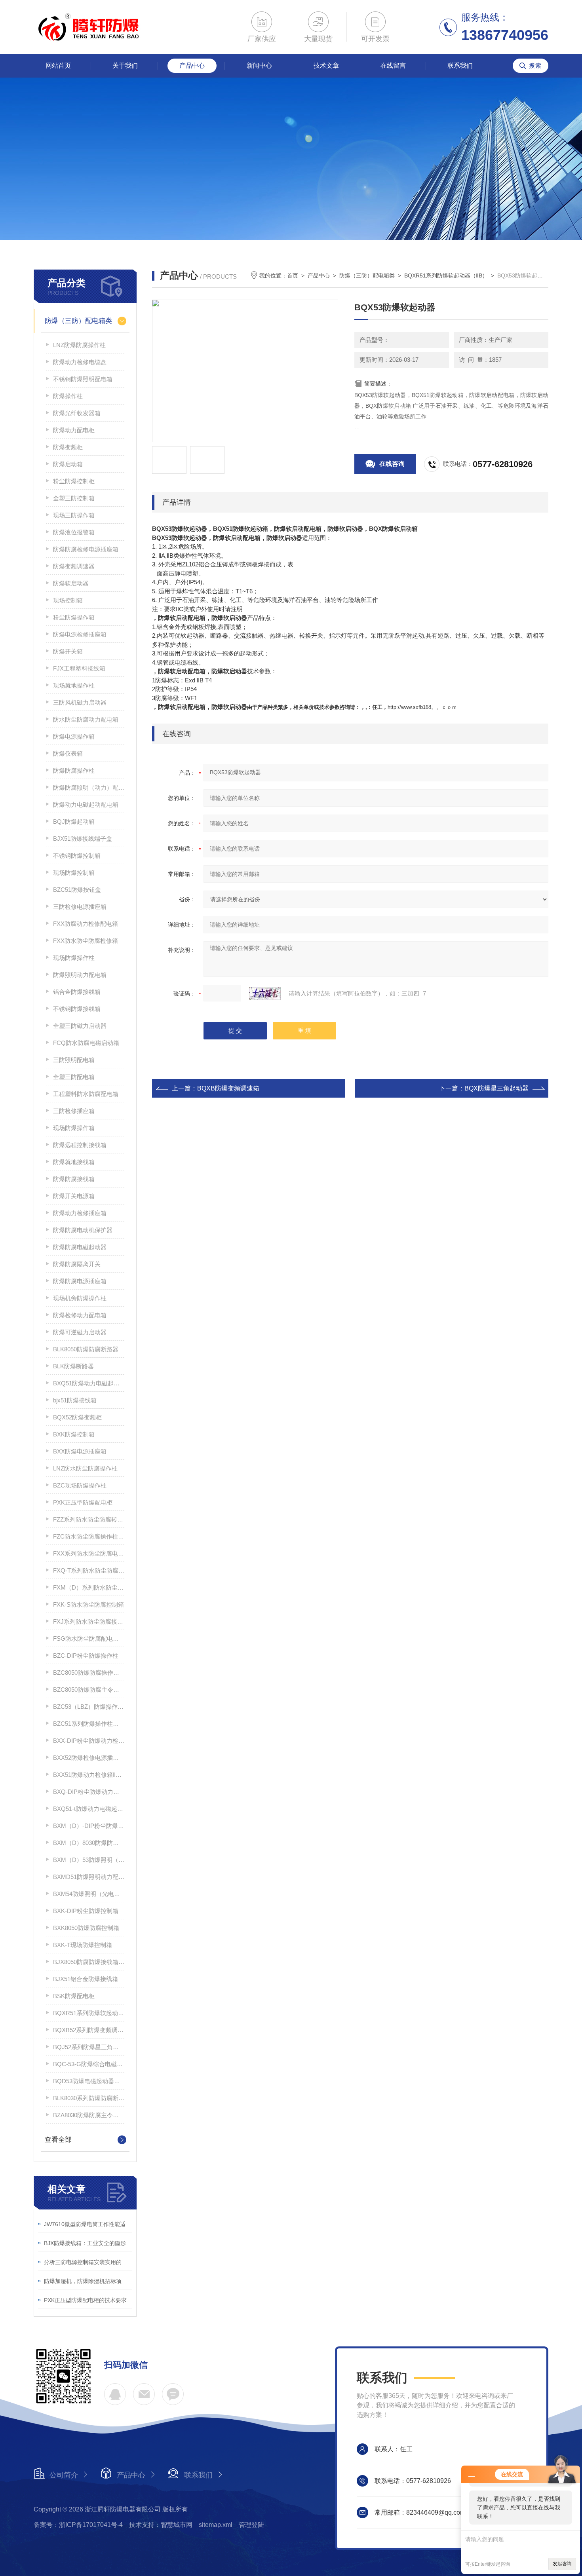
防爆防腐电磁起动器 (80, 1247)
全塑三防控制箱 (74, 498)
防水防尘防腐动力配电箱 (86, 719)
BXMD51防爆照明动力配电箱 (89, 1877)
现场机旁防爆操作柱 (80, 1298)
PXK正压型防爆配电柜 (83, 1502)
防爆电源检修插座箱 (80, 634)
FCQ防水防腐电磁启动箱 (86, 1043)
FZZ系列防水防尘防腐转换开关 (89, 1519)
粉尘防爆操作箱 (74, 617)
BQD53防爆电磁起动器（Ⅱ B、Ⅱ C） (89, 2081)
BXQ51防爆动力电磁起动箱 (89, 1383)
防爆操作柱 (68, 396)
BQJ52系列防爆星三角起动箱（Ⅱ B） (89, 2047)
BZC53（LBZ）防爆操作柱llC (89, 1707)
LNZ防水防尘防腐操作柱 (85, 1468)
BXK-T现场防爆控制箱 (83, 1945)
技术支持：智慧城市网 (161, 2525)
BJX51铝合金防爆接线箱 (86, 1979)
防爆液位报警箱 (74, 532)
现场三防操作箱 (74, 515)
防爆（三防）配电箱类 (78, 321)
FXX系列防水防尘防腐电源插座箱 (89, 1553)
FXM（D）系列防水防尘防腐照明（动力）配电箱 (89, 1587)
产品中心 (192, 66)
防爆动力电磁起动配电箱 (86, 805)
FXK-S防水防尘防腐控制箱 (88, 1604)
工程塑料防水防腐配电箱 (86, 1094)
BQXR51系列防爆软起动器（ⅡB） (89, 2013)
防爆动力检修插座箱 (80, 1213)
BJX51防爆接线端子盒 (83, 839)
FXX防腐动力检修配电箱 (86, 924)
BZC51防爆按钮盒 (77, 890)
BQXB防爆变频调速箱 (228, 1088)
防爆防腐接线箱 (74, 1179)
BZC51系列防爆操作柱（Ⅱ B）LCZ (89, 1724)
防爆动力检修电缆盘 (80, 362)
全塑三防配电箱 (74, 1077)
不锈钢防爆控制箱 (77, 856)
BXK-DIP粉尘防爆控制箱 (86, 1911)
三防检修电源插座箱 (80, 907)
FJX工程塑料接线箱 (79, 668)
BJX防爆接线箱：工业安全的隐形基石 (88, 2243)
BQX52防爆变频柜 (77, 1417)
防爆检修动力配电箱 (80, 1315)
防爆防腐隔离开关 (77, 1264)
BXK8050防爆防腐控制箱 (86, 1928)
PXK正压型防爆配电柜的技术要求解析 (88, 2300)
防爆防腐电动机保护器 (83, 1230)
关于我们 (125, 66)
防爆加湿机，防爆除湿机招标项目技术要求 (88, 2281)
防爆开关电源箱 (74, 1196)
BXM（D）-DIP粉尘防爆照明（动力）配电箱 (89, 1826)
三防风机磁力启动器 (80, 702)
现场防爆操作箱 (74, 1128)
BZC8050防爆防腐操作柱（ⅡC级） (89, 1673)
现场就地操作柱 (74, 685)
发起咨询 (562, 2564)
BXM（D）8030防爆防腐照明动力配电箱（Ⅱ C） (89, 1843)
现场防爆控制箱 (74, 873)
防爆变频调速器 (74, 566)
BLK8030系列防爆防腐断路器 (89, 2098)
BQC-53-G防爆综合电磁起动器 (89, 2064)
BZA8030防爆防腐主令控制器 (89, 2115)
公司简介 (64, 2475)
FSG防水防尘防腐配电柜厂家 (89, 1638)
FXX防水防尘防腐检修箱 (86, 941)
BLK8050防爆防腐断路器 (86, 1349)
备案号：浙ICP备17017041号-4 (78, 2525)
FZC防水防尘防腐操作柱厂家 (89, 1536)
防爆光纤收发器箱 (77, 413)
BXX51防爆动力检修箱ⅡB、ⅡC (89, 1775)
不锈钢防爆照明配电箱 (83, 379)
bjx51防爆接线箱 (75, 1400)
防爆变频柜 (68, 447)
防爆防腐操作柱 (74, 770)
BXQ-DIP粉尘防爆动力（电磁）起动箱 (89, 1792)
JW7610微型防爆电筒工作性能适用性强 (88, 2224)
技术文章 (326, 66)
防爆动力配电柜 (74, 430)
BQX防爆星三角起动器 (496, 1088)
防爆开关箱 (68, 651)
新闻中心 (259, 66)
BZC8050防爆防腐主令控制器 (89, 1690)
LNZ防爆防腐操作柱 (79, 345)
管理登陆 (251, 2525)
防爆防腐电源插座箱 (80, 1281)
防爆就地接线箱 (74, 1162)
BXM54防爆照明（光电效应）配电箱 (89, 1894)
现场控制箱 (68, 600)
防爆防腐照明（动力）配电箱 (89, 787)
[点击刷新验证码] (265, 994)
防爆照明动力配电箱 (80, 975)
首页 (293, 275)
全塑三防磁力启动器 (80, 1026)
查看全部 (58, 2140)
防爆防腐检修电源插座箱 (86, 549)
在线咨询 (392, 464)
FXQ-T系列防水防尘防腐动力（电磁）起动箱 (89, 1570)
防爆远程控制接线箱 (80, 1145)
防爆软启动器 (71, 583)
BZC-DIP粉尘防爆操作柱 (86, 1656)
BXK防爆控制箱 (74, 1434)
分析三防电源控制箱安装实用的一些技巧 (88, 2262)
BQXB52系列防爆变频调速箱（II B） (89, 2030)
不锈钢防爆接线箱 (77, 1009)
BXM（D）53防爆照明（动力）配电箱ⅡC (89, 1860)
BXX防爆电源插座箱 (80, 1451)
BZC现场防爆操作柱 (80, 1485)
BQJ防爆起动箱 (74, 822)
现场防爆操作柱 (74, 958)
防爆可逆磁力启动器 (80, 1332)
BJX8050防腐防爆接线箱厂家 (89, 1962)
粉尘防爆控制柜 (74, 481)
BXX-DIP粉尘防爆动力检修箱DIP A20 (89, 1741)
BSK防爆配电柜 (74, 1996)
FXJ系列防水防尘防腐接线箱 (89, 1621)
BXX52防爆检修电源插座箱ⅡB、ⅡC (89, 1758)
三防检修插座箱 (74, 1111)
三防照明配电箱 (74, 1060)
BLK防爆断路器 (73, 1366)
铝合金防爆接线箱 (77, 992)
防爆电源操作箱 (74, 736)
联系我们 (460, 66)
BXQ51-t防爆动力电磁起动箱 (89, 1809)
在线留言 (393, 66)
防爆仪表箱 (68, 753)
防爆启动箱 (68, 464)
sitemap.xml (216, 2525)
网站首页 (58, 66)
